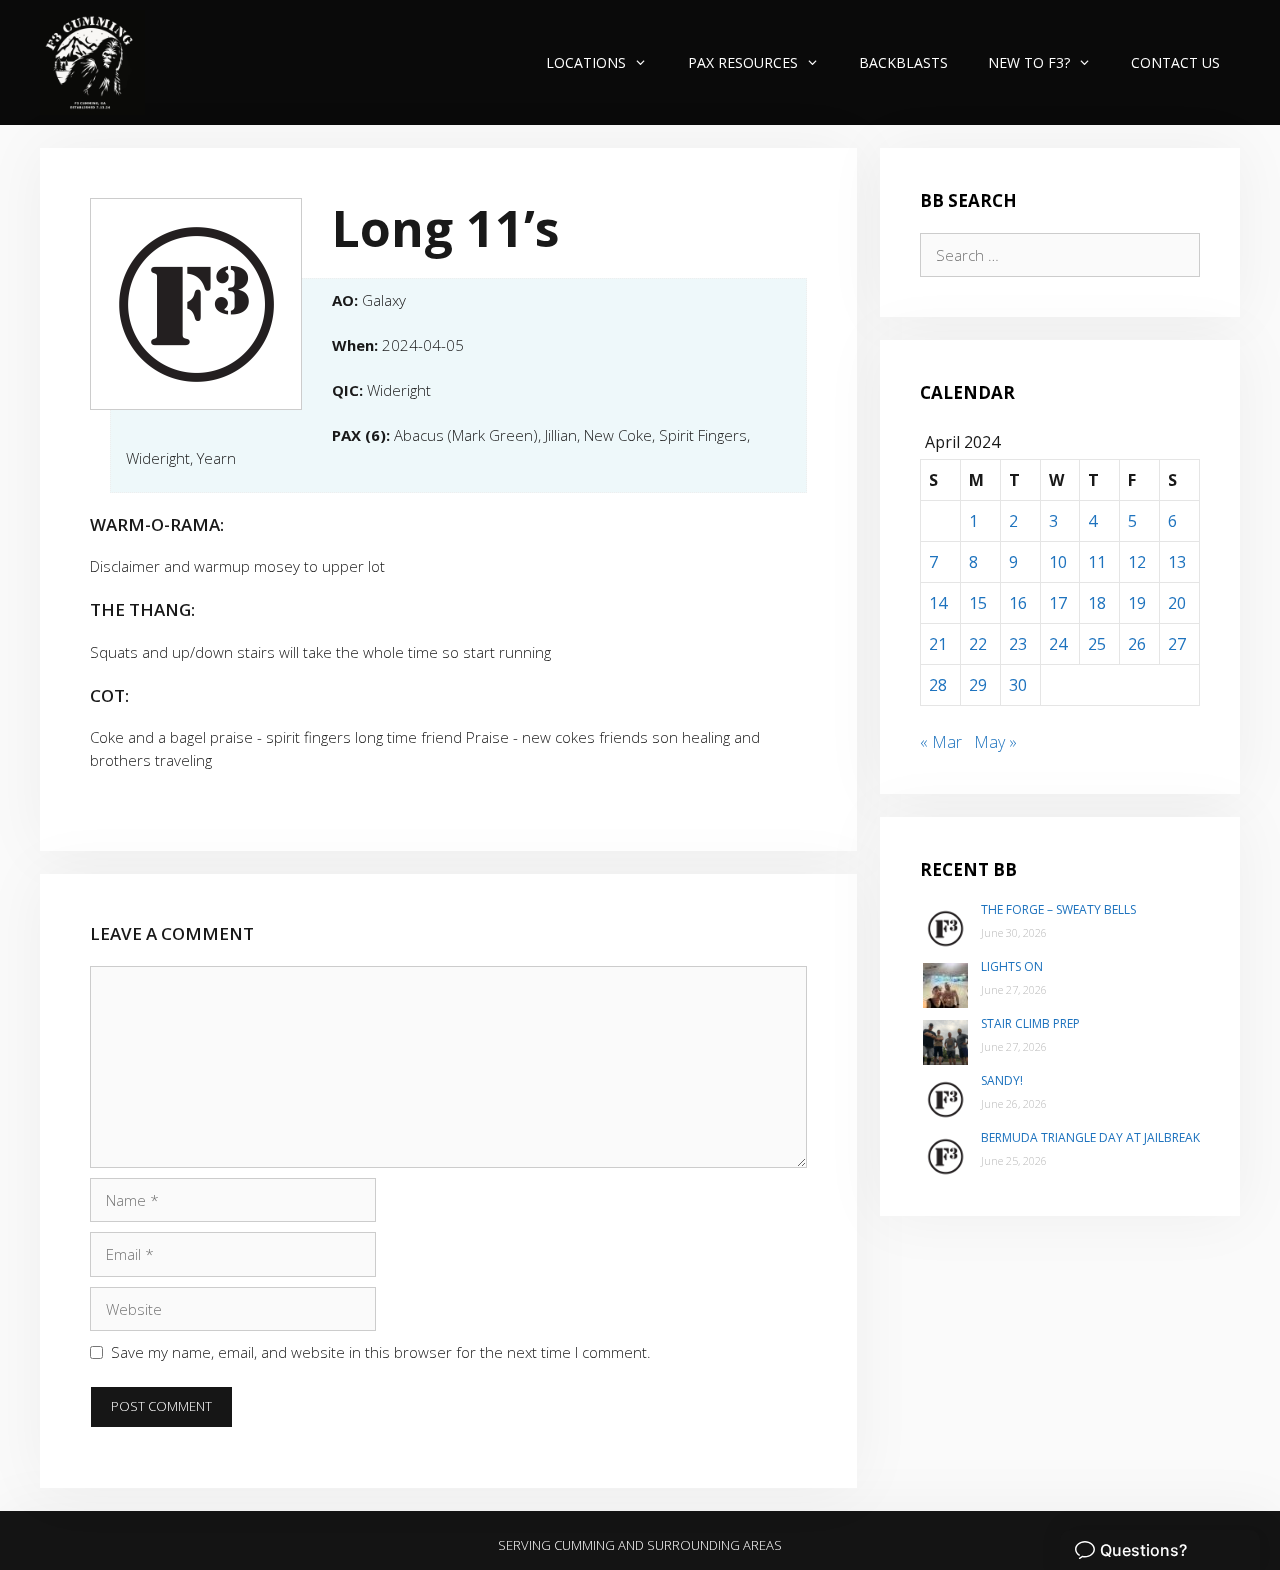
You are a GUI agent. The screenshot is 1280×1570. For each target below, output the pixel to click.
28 (938, 685)
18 (1097, 603)
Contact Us (1175, 62)
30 (1018, 685)
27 (1177, 644)
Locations (586, 62)
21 (938, 644)
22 (978, 644)
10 (1058, 562)
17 (1058, 603)
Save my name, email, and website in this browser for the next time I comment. (381, 1352)
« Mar (941, 742)
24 (1058, 644)
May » (995, 742)
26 (1137, 644)
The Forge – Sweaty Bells (1058, 909)
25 (1097, 644)
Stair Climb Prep (1030, 1023)
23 (1018, 644)
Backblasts (903, 62)
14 (938, 603)
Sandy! (1002, 1080)
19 (1137, 603)
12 (1137, 562)
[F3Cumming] (92, 62)
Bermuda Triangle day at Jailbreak (1090, 1137)
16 (1018, 603)
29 (978, 685)
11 (1097, 562)
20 (1177, 603)
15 (978, 603)
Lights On (1012, 966)
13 (1177, 562)
